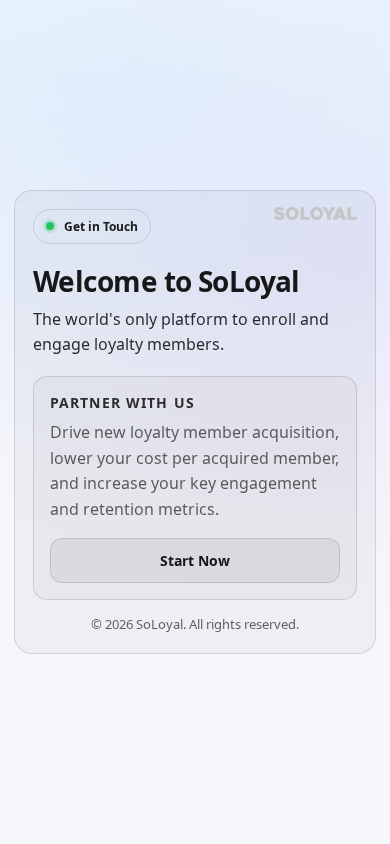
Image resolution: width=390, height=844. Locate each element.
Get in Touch (101, 226)
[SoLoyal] (315, 213)
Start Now (195, 560)
